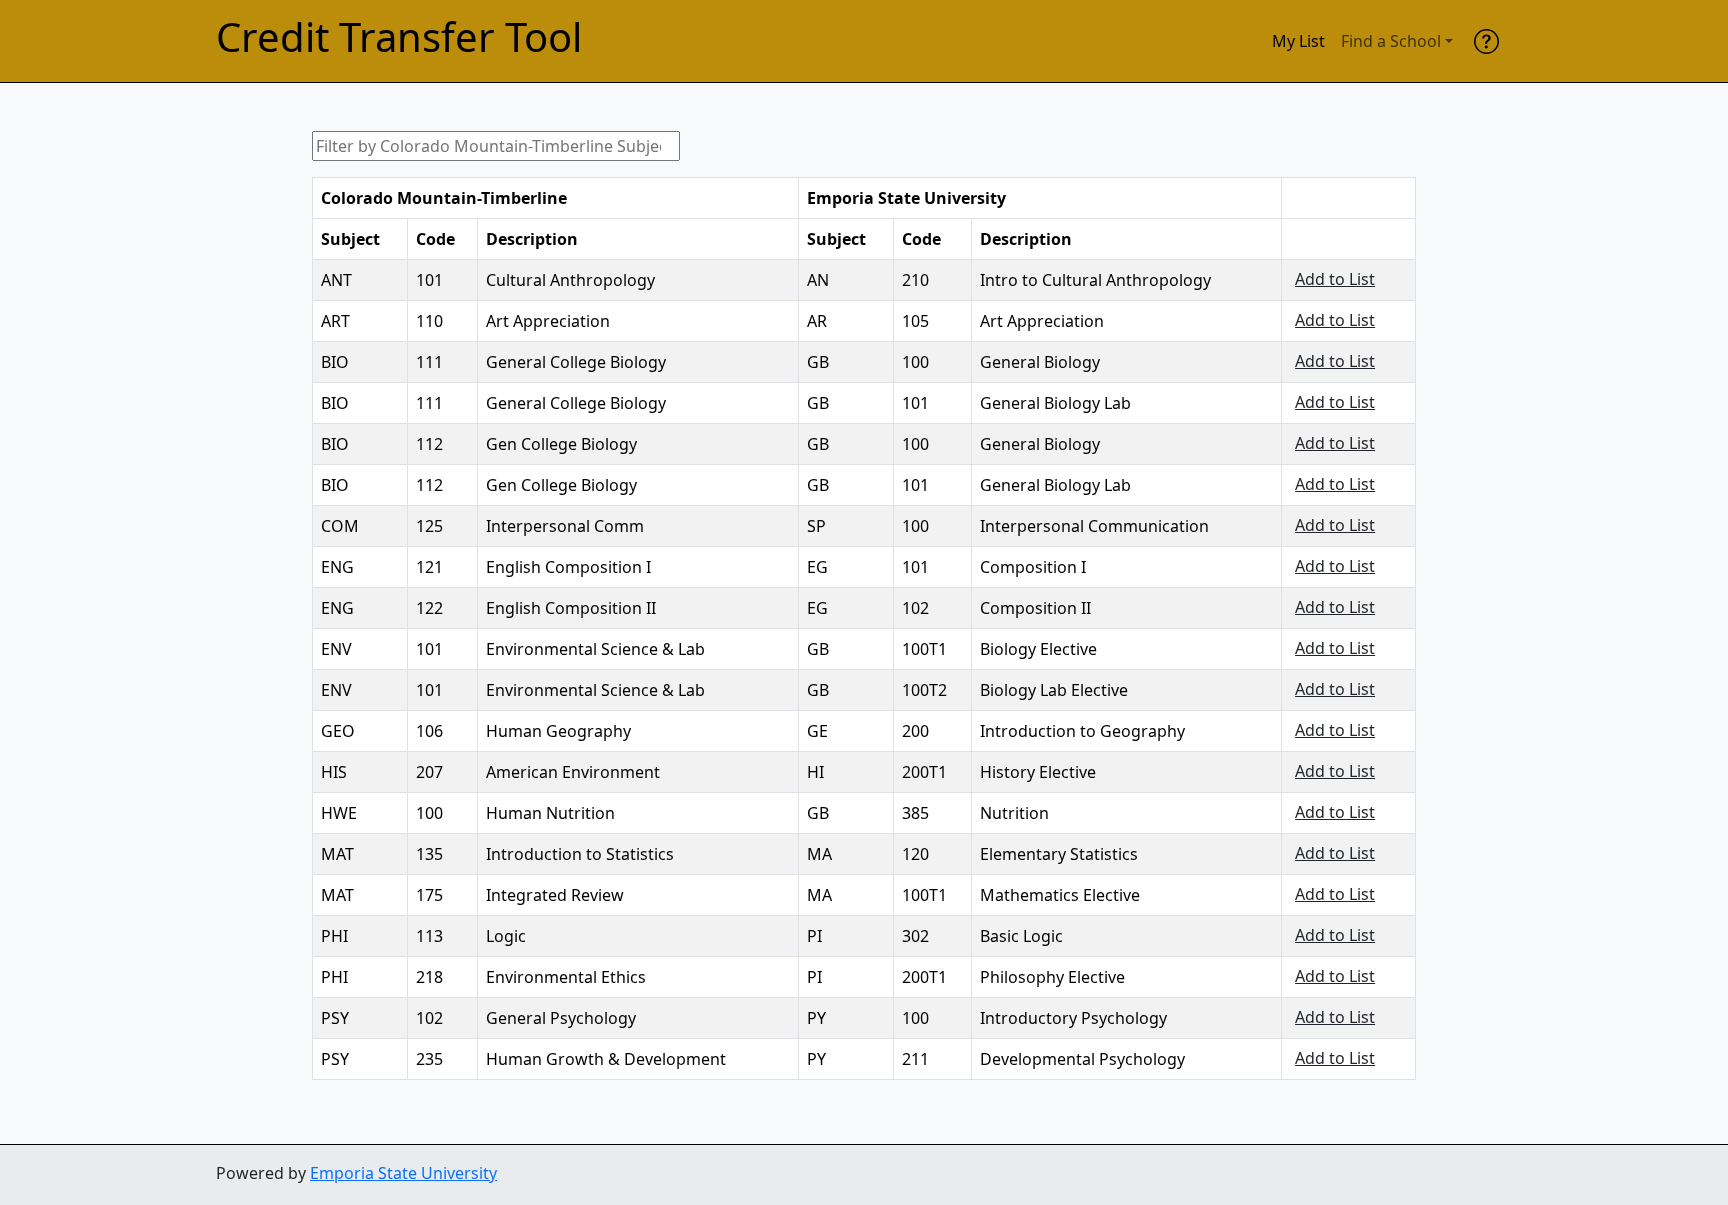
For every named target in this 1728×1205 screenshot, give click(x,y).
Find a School (1391, 41)
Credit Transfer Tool (399, 37)
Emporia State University (403, 1173)
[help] (1486, 41)
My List (1298, 41)
